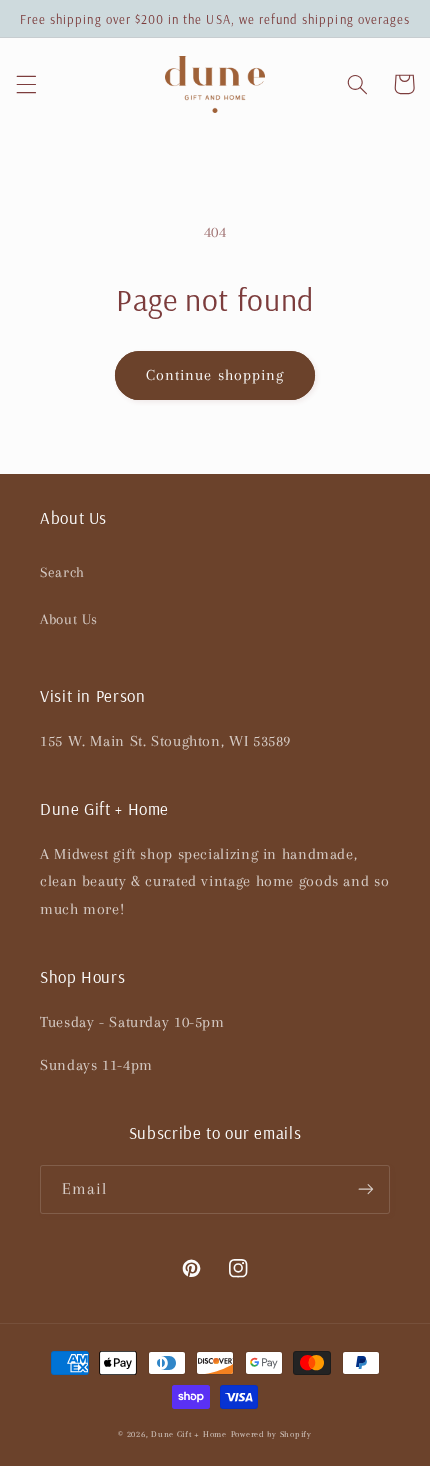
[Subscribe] (366, 1189)
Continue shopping (215, 375)
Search (62, 572)
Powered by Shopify (271, 1434)
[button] (26, 84)
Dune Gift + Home (189, 1434)
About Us (69, 619)
